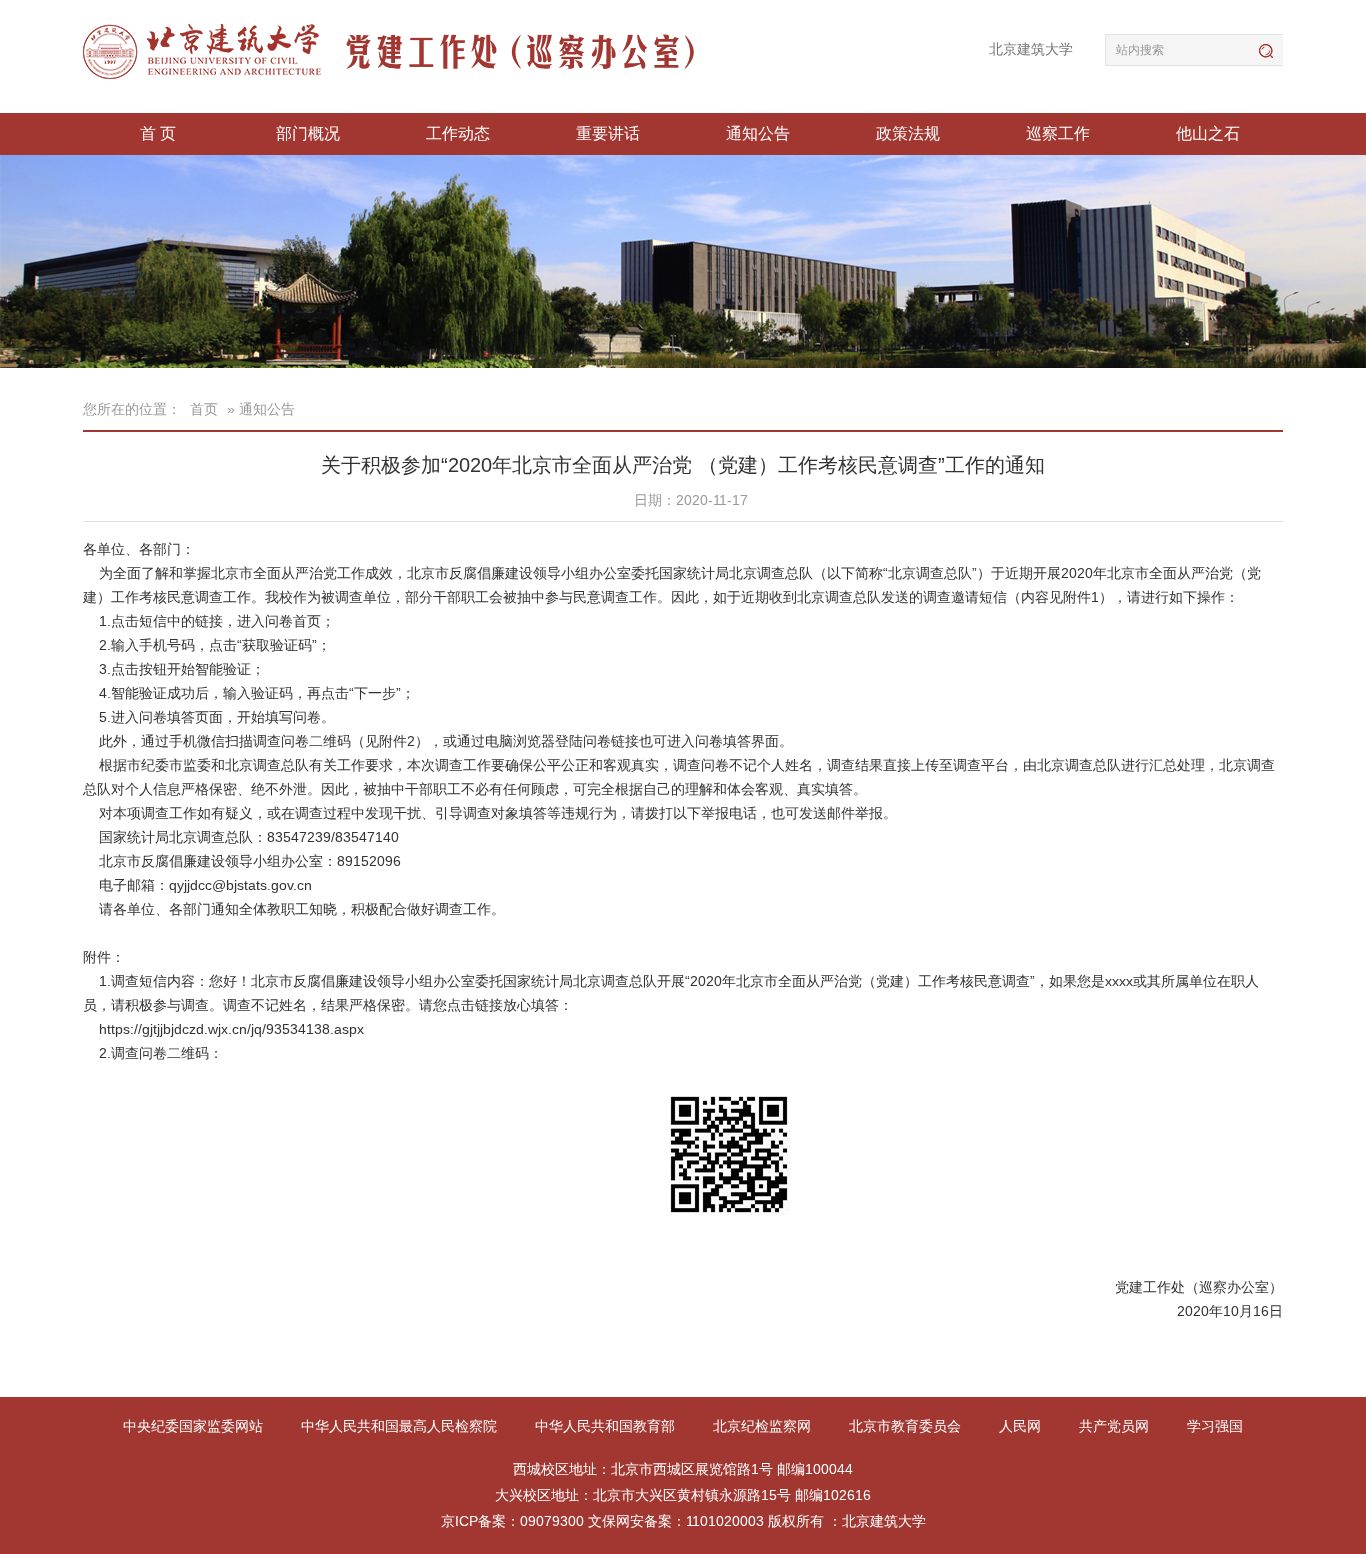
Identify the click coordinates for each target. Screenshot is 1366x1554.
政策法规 (908, 133)
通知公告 (758, 133)
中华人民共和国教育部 (607, 1426)
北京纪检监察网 (764, 1426)
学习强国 (1215, 1426)
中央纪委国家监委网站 (195, 1426)
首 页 (158, 133)
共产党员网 (1116, 1426)
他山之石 (1208, 133)
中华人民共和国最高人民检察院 (401, 1426)
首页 (204, 409)
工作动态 (458, 133)
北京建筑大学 (1031, 49)
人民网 (1022, 1426)
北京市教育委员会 (907, 1426)
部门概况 (308, 133)
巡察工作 (1058, 133)
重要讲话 (608, 133)
